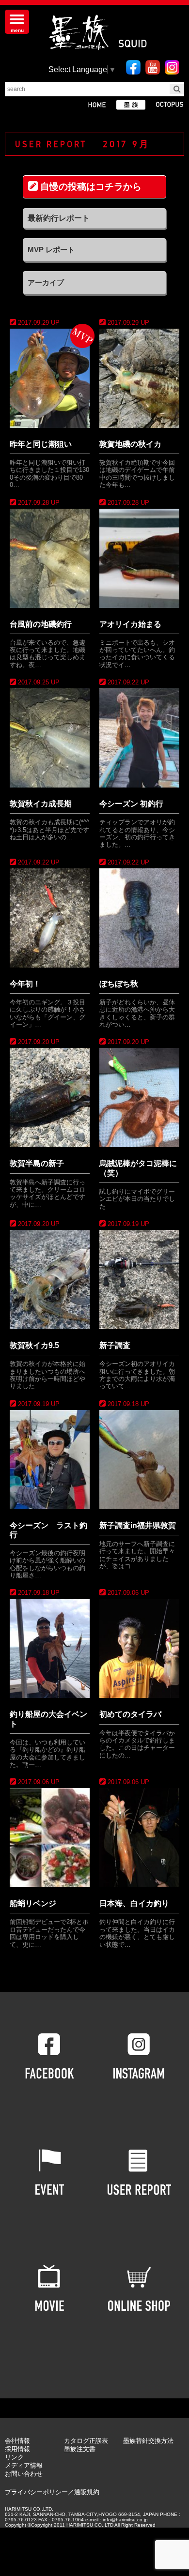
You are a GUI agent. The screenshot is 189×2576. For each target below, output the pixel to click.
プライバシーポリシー (36, 2492)
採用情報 (17, 2449)
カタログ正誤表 (86, 2441)
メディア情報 (24, 2465)
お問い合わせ (24, 2474)
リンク (14, 2457)
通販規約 (87, 2492)
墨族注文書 (80, 2449)
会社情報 (17, 2441)
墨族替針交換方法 (148, 2441)
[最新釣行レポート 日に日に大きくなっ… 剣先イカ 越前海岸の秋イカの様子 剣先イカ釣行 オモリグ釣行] (94, 218)
